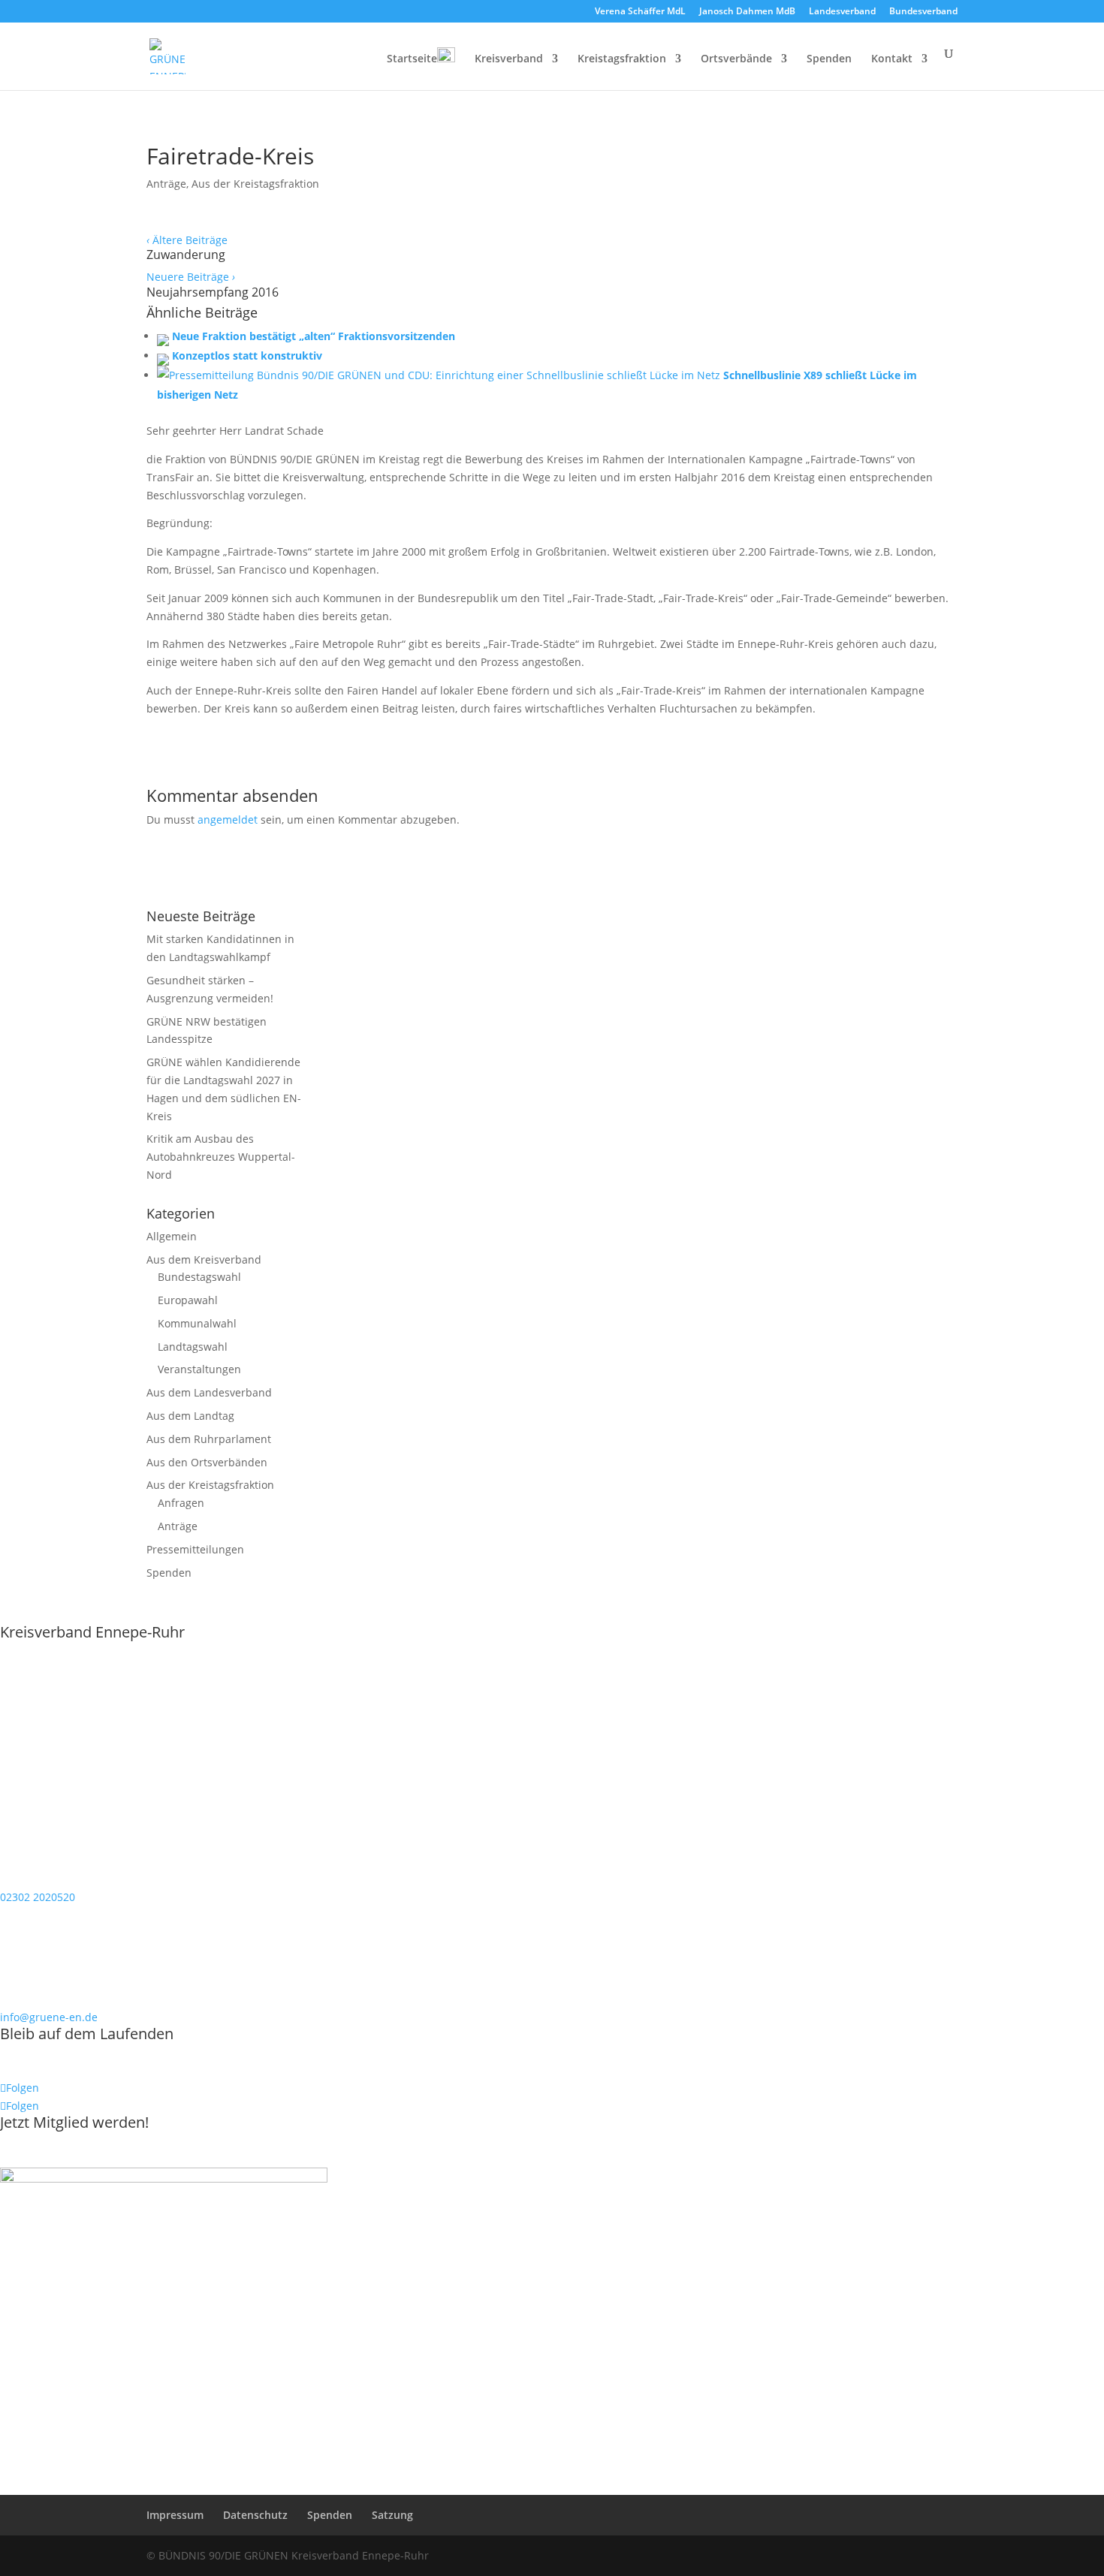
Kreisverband (509, 59)
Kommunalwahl (197, 1323)
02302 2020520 (38, 1897)
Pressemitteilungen (195, 1549)
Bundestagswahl (199, 1277)
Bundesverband (923, 12)
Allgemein (172, 1236)
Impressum (175, 2515)
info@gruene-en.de (49, 2017)
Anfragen (181, 1503)
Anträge (166, 184)
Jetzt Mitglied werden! (74, 2122)
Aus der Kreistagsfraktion (255, 184)
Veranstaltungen (199, 1369)
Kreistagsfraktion (622, 59)
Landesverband (842, 12)
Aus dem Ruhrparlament (209, 1439)
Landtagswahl (193, 1347)
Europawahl (188, 1300)
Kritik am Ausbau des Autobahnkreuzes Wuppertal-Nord (221, 1157)
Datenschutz (255, 2515)
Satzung (392, 2515)
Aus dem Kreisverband (204, 1259)
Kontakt (892, 59)
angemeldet (228, 819)
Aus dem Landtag (190, 1416)
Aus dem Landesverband (209, 1392)
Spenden (829, 59)
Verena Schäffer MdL (640, 12)
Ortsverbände (736, 59)
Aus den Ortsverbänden (207, 1462)
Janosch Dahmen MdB (747, 12)
